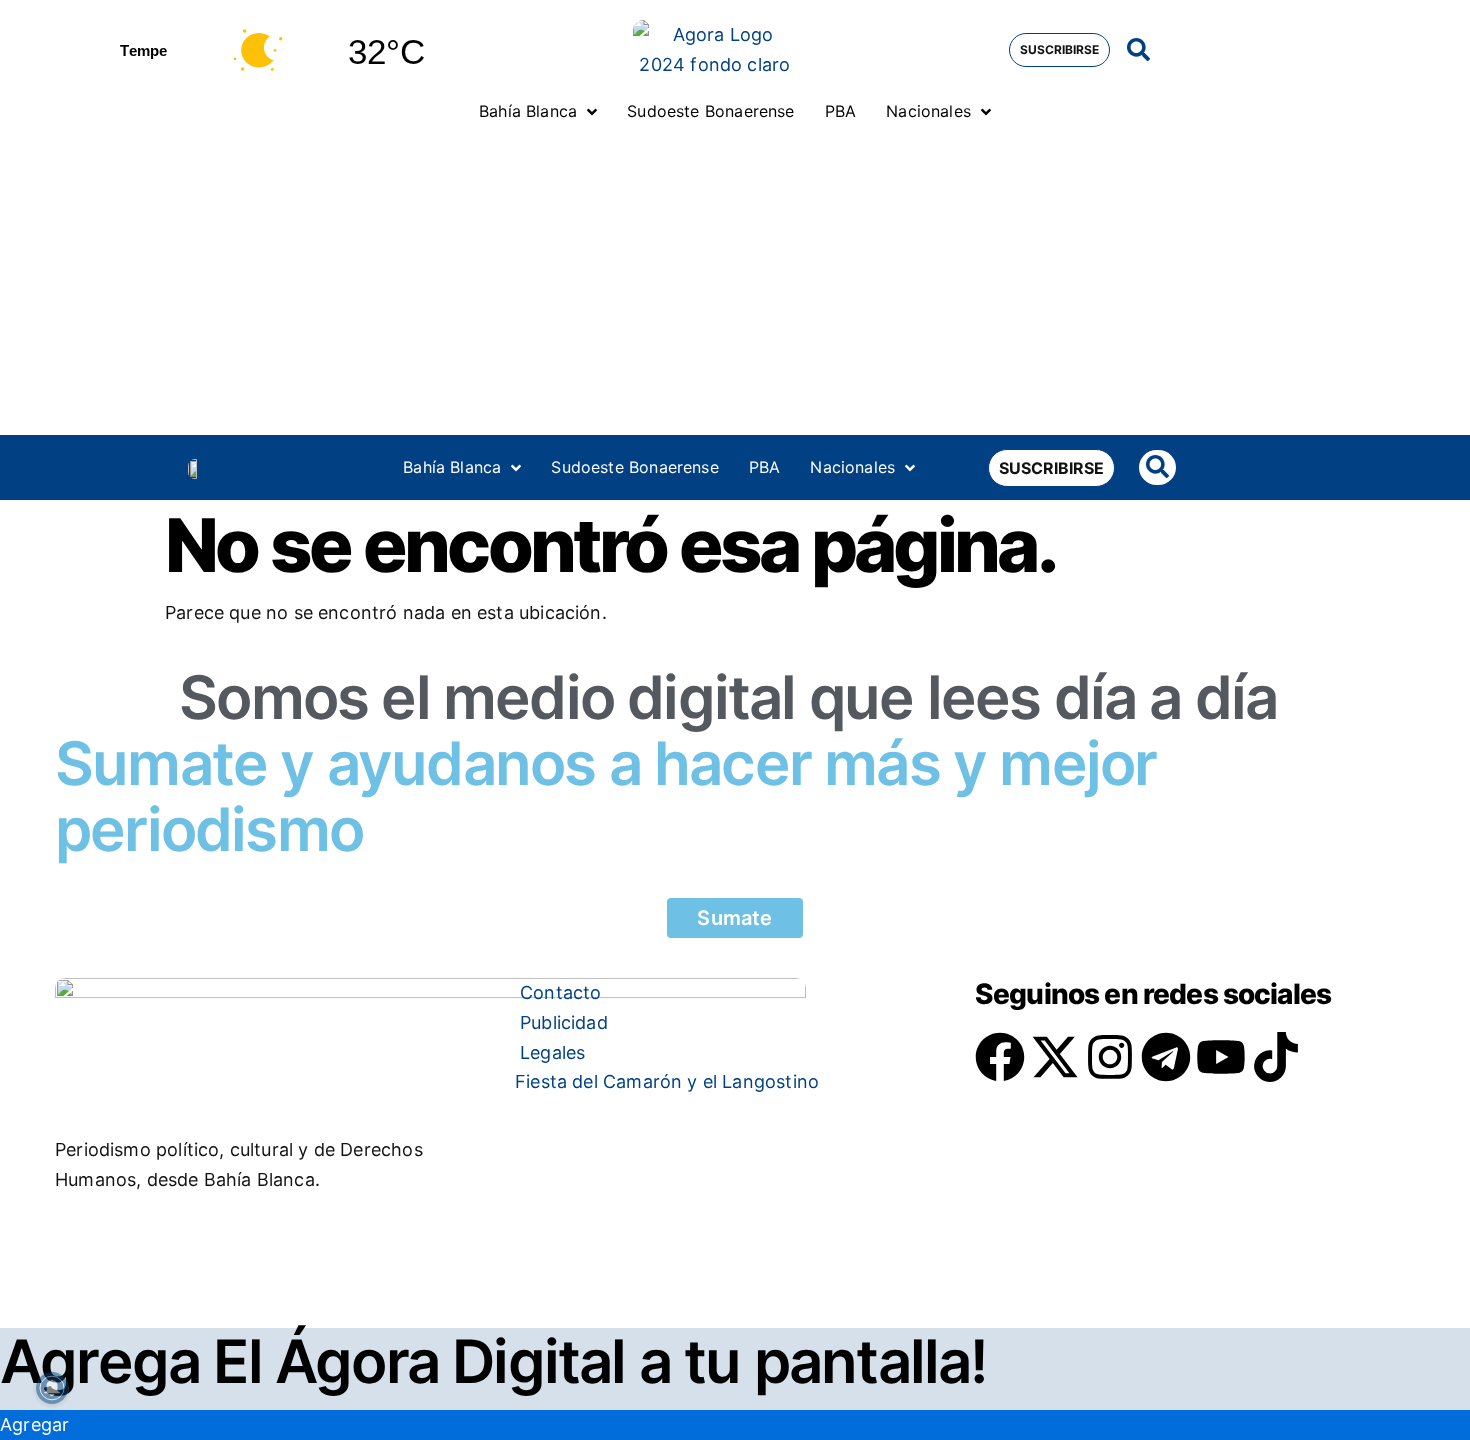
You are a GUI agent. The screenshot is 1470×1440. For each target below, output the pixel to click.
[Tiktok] (1276, 1057)
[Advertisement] (735, 285)
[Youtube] (1221, 1057)
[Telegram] (1166, 1057)
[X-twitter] (1055, 1057)
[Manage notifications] (52, 1388)
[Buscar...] (1138, 50)
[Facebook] (1000, 1057)
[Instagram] (1110, 1057)
